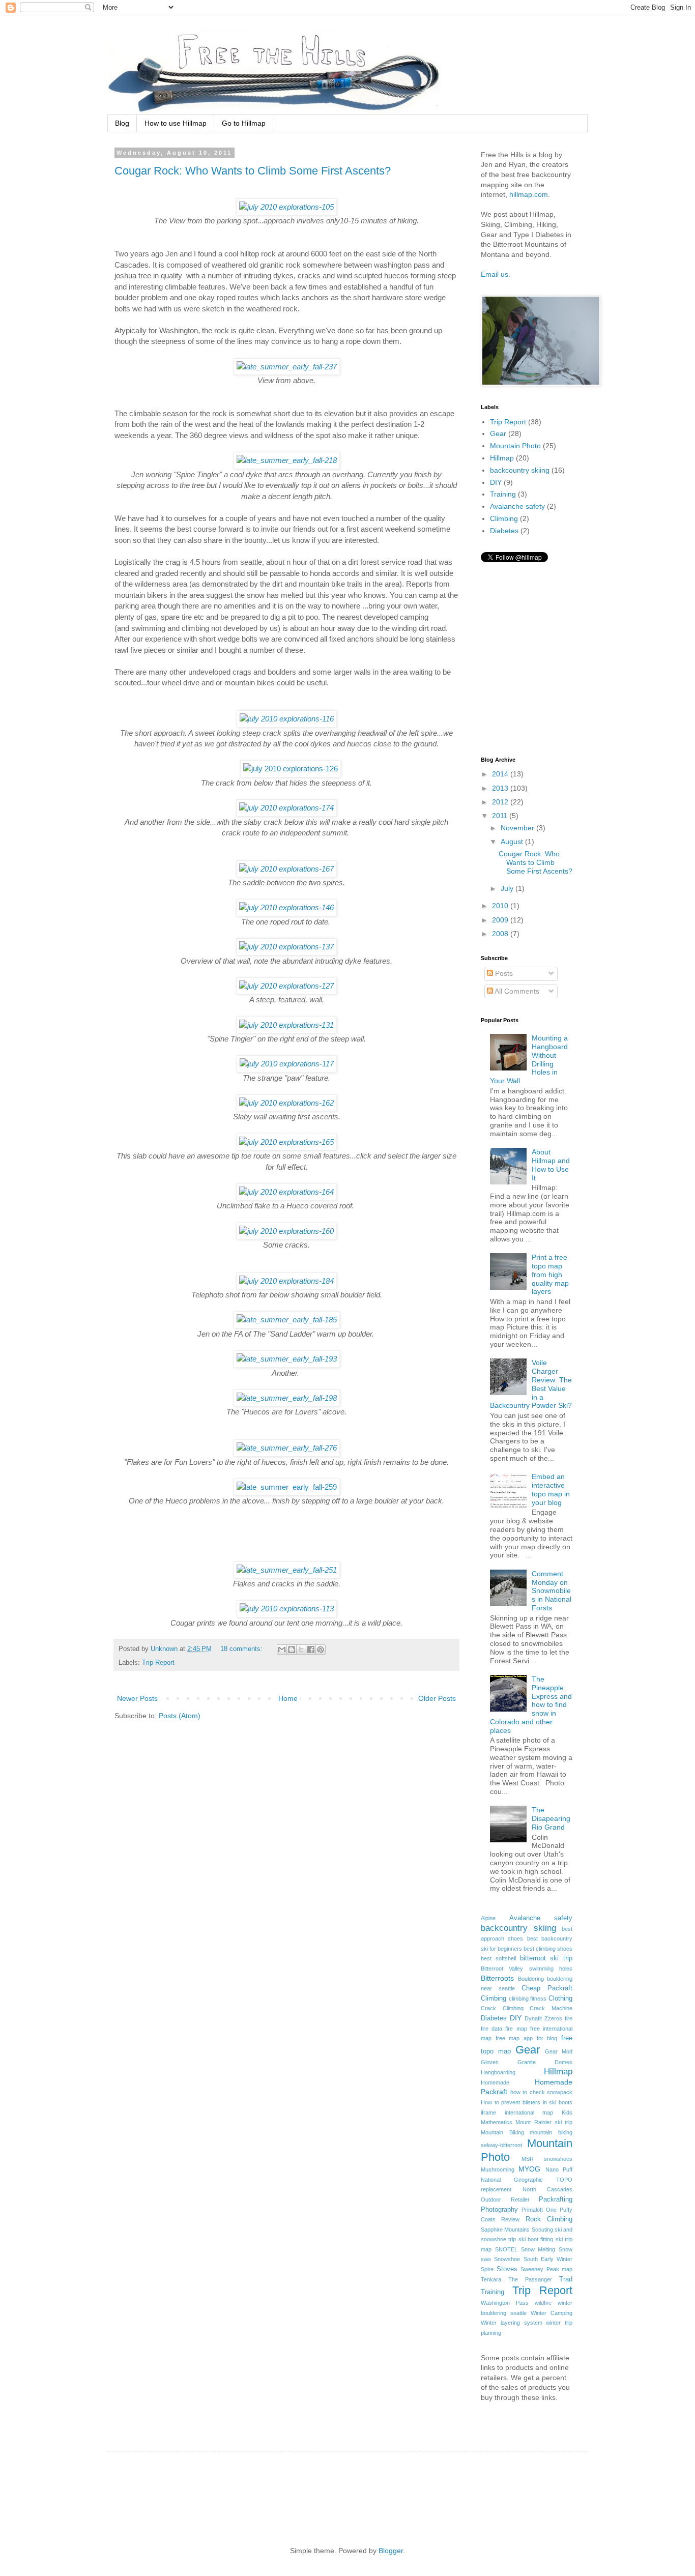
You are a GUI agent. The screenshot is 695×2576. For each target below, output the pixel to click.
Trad (566, 2279)
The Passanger (530, 2279)
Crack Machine (551, 2008)
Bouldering (531, 1979)
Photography (499, 2210)
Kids (567, 2112)
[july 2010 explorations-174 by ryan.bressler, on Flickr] (286, 808)
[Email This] (282, 1649)
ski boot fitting (536, 2239)
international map (529, 2112)
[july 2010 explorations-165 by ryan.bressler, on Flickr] (286, 1142)
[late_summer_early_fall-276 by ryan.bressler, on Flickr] (287, 1448)
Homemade (495, 2082)
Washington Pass (505, 2303)
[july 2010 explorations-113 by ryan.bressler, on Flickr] (287, 1609)
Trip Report (158, 1663)
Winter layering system (512, 2323)
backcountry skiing (520, 470)
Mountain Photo (515, 446)
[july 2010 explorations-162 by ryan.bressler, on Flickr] (286, 1103)
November (518, 828)
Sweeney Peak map (546, 2269)
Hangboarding (498, 2072)
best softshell (498, 1958)
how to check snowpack (542, 2092)
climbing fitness (528, 1999)
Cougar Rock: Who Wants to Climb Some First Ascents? (253, 171)
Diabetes (504, 531)
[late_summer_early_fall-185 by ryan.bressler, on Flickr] (287, 1320)
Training (503, 494)
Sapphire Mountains (505, 2230)
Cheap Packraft (547, 1988)
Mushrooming (498, 2169)
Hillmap (502, 458)
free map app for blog (527, 2038)
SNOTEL (506, 2249)
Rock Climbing (549, 2219)
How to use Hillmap (176, 123)
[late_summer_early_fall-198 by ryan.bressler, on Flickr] (287, 1398)
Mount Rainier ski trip (544, 2122)
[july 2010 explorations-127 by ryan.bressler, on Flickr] (286, 986)
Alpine (488, 1918)
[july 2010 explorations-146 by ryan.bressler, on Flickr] (286, 907)
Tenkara (491, 2279)
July (508, 888)
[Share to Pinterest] (321, 1649)
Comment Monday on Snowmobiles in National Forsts (552, 1591)
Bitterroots (497, 1978)
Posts (503, 973)
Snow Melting (538, 2249)
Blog (122, 123)
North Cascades (548, 2189)
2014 (501, 774)
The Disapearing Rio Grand (551, 1818)
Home (288, 1698)
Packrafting (556, 2199)
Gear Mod (559, 2051)
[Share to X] (301, 1649)
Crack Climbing (502, 2008)
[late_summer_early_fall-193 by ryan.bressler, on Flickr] (287, 1359)
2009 (501, 920)
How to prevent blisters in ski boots (527, 2102)
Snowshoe (507, 2259)
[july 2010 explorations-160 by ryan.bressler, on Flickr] (286, 1231)
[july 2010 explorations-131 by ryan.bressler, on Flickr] (286, 1025)
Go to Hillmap (244, 123)
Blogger (391, 2551)
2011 (501, 816)
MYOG (529, 2169)
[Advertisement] (308, 2490)
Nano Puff (559, 2169)
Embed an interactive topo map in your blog (551, 1489)
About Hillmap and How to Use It (551, 1165)
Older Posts (437, 1698)
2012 (501, 802)
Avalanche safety (517, 506)
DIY (496, 482)
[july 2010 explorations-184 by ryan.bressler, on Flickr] (286, 1281)
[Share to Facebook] (311, 1649)
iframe (488, 2112)
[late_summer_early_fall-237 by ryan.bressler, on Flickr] (287, 367)
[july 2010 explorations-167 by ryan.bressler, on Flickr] (286, 869)
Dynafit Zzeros (543, 2018)
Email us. (496, 274)
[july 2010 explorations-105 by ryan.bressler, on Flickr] (286, 207)
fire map (516, 2029)
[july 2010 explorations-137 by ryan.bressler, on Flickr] (286, 947)
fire (569, 2018)
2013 (501, 788)
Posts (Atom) (180, 1716)
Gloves (490, 2062)
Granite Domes (545, 2062)
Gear (498, 433)
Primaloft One (539, 2210)
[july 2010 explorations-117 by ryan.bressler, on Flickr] (287, 1064)
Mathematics (497, 2122)
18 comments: (242, 1649)
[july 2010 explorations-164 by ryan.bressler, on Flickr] (286, 1192)
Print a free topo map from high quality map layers (550, 1274)
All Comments (516, 991)
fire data (491, 2029)
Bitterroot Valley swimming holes (527, 1969)
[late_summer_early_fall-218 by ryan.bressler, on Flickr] (287, 460)
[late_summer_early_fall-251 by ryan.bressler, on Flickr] (287, 1570)
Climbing (504, 518)
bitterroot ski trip (546, 1958)
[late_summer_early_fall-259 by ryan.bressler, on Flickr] (287, 1487)
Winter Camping (552, 2313)
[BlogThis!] (292, 1649)
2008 (501, 934)
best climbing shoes (548, 1949)
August (513, 842)
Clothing (560, 1999)
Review (510, 2219)
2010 (501, 906)
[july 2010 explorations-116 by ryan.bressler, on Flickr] (287, 719)
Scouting (542, 2230)
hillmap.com (529, 194)
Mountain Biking (502, 2132)
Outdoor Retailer (505, 2199)
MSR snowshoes (547, 2159)
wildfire (543, 2303)
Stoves (507, 2269)
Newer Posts (137, 1698)
